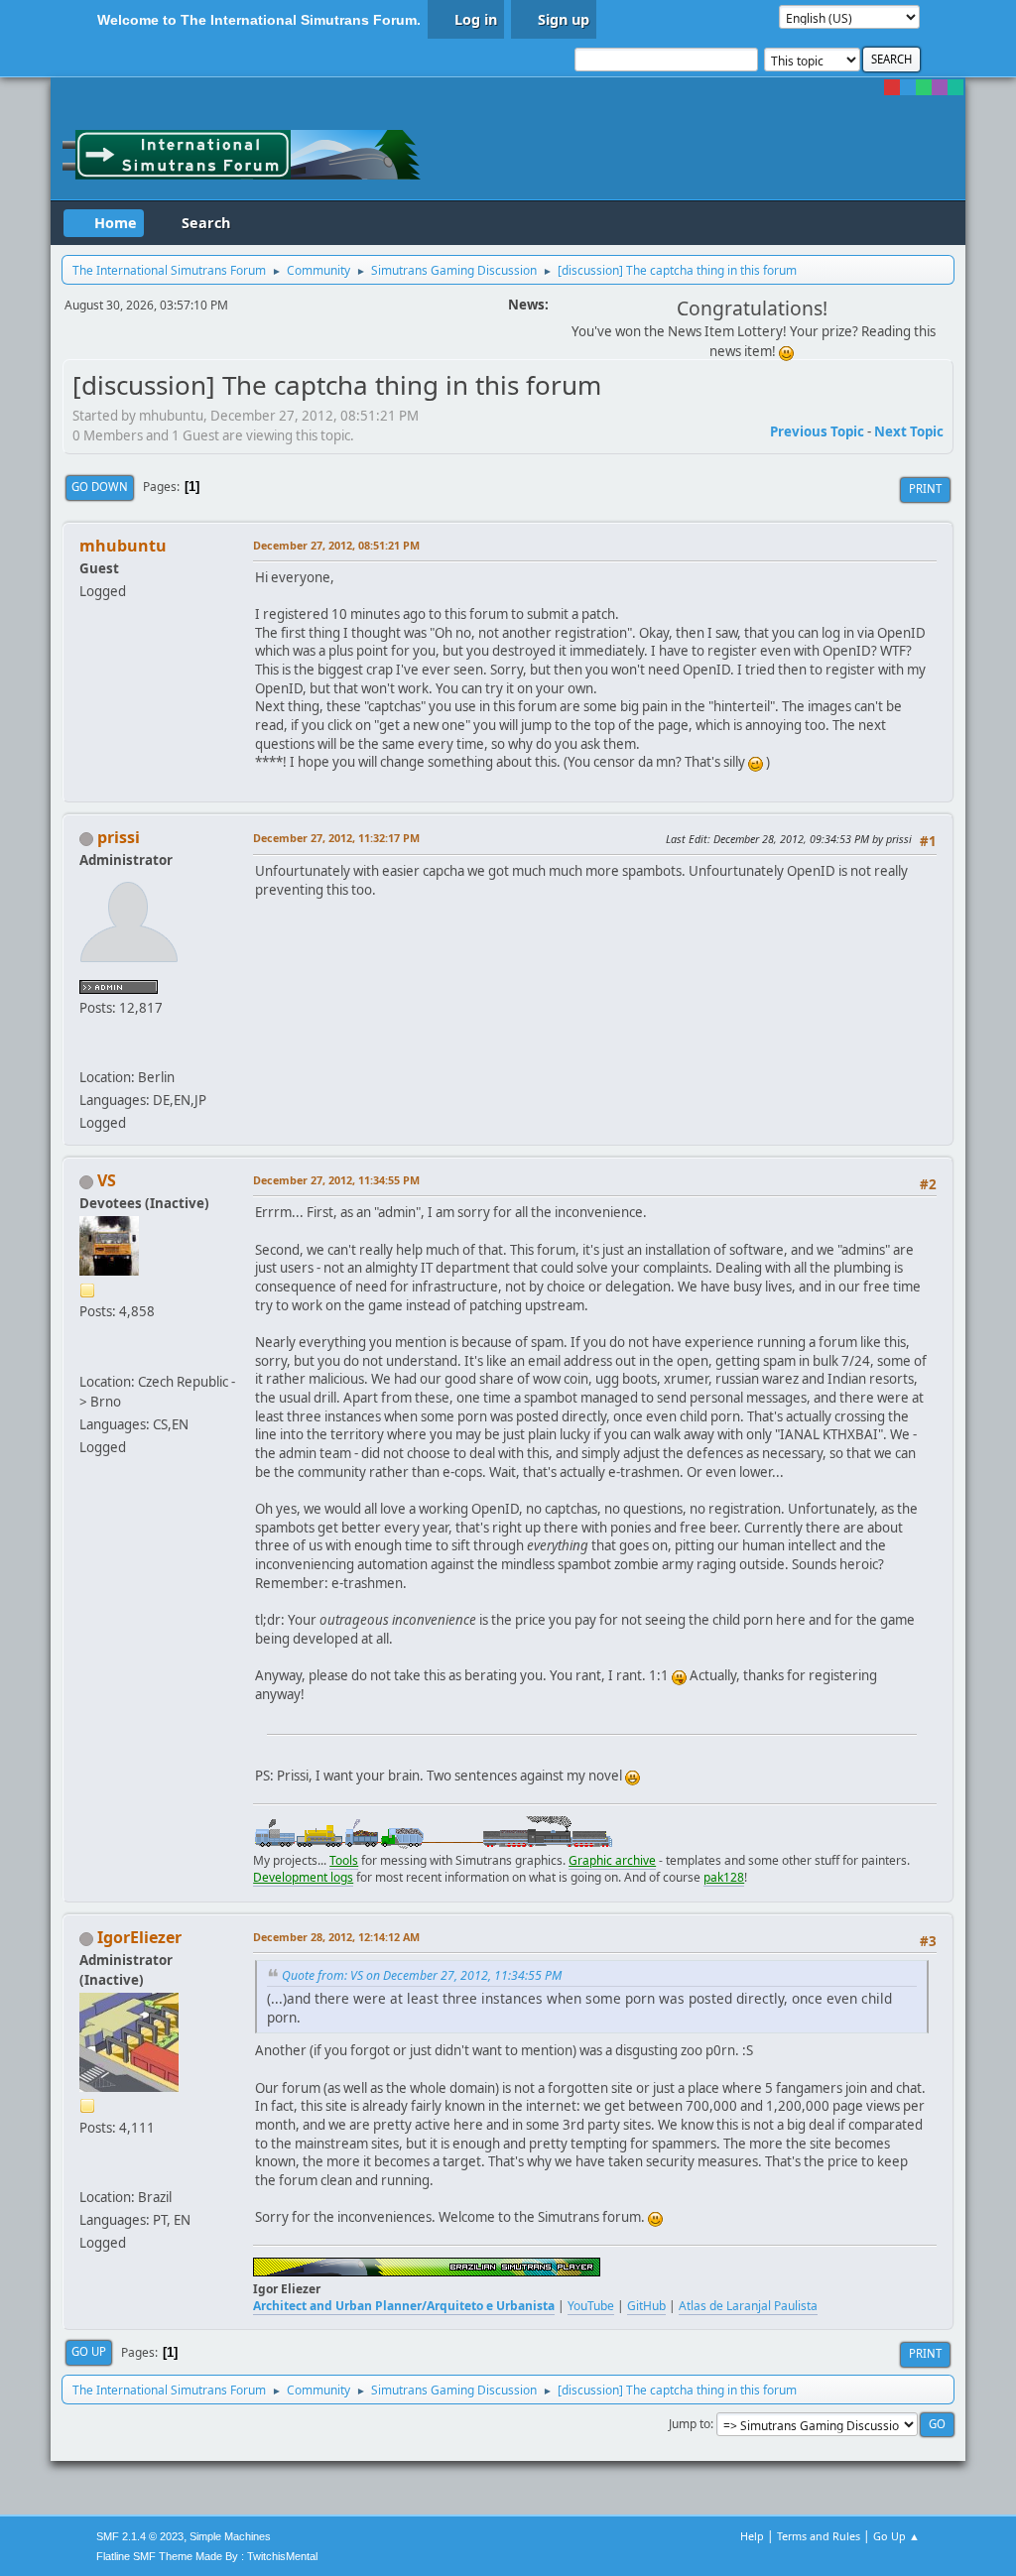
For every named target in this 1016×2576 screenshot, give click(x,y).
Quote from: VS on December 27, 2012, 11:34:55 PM (422, 1975)
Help (752, 2536)
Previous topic (817, 431)
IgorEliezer (139, 1937)
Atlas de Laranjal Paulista (748, 2306)
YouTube (591, 2306)
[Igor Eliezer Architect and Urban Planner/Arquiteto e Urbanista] (87, 2173)
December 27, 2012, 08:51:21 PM (336, 545)
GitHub (646, 2306)
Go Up (89, 2351)
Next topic (909, 431)
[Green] (924, 87)
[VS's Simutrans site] (87, 1357)
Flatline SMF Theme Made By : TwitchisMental (207, 2556)
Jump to (690, 2424)
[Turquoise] (955, 87)
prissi (119, 837)
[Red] (892, 87)
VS (107, 1180)
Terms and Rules (819, 2536)
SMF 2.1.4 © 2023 (140, 2536)
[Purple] (940, 87)
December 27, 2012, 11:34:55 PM (336, 1180)
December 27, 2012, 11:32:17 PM (336, 838)
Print (925, 489)
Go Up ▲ (896, 2536)
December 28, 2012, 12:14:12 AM (336, 1937)
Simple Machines (230, 2536)
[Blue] (908, 87)
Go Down (100, 487)
